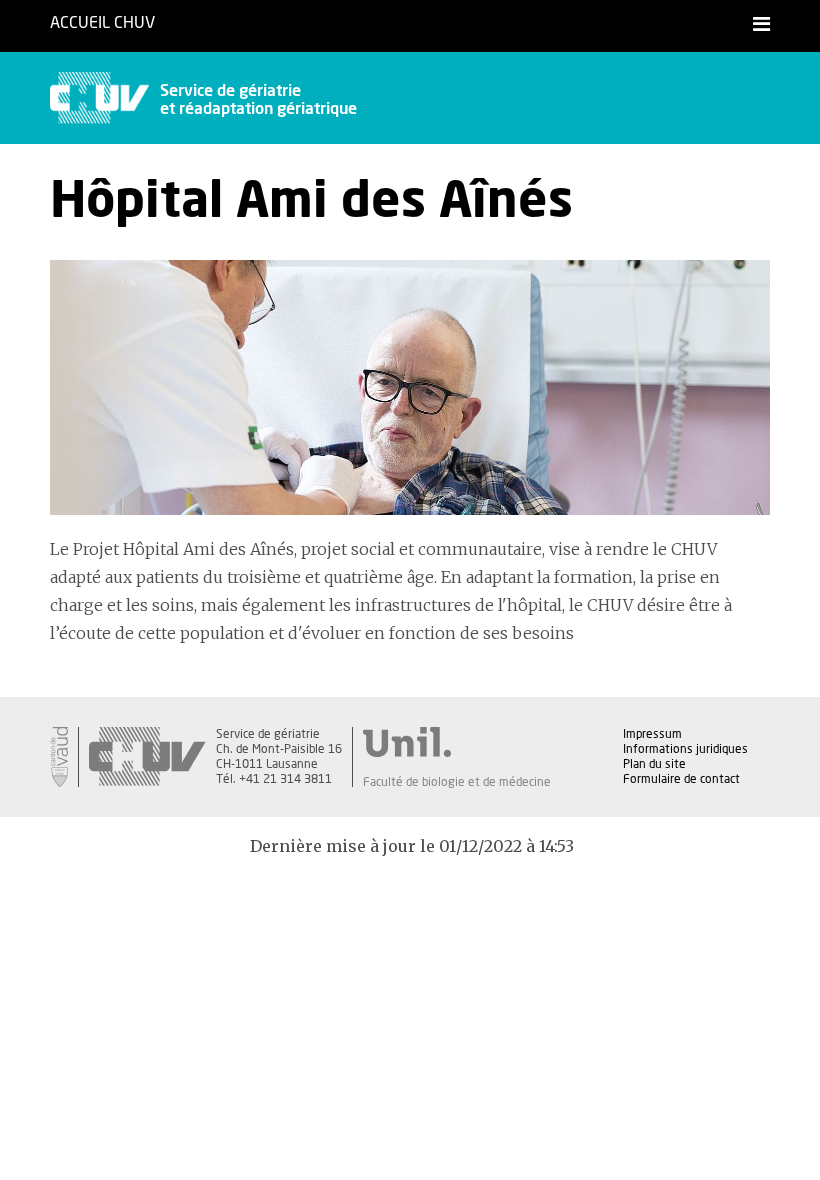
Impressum (652, 734)
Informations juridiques (685, 749)
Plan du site (654, 764)
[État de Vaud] (59, 757)
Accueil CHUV (102, 23)
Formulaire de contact (681, 779)
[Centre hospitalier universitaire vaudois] (147, 757)
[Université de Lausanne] (457, 742)
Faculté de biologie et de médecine (457, 782)
